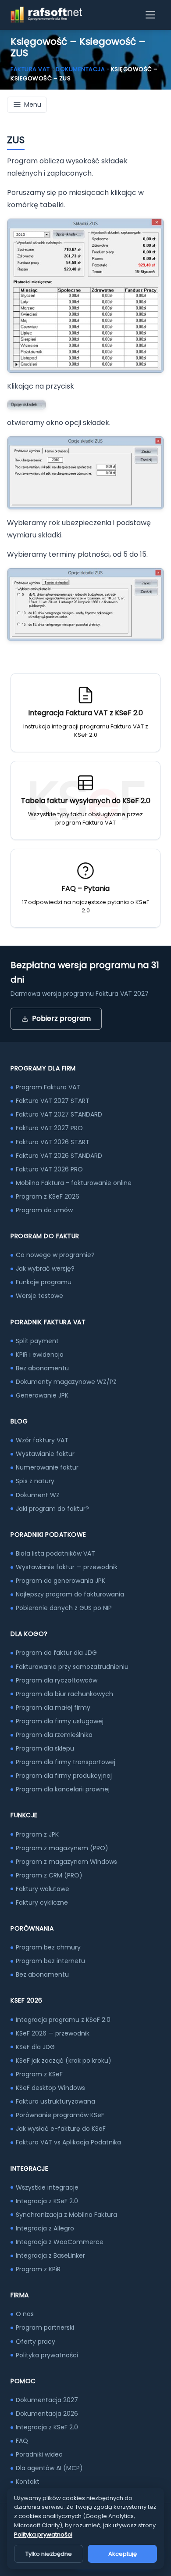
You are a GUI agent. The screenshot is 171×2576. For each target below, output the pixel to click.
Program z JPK (37, 1834)
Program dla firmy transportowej (66, 1762)
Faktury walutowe (43, 1889)
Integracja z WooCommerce (60, 2242)
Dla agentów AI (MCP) (49, 2468)
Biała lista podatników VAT (55, 1553)
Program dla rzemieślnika (54, 1735)
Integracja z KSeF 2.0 (47, 2201)
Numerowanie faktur (47, 1467)
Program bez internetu (50, 1961)
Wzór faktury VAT (42, 1440)
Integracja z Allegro (45, 2228)
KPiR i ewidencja (40, 1355)
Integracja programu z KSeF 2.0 (63, 2020)
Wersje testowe (39, 1296)
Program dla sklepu (45, 1748)
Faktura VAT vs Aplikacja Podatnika (68, 2142)
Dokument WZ (38, 1495)
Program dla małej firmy (53, 1708)
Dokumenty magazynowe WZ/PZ (66, 1382)
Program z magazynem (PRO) (62, 1848)
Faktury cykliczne (42, 1902)
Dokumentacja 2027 (47, 2400)
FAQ (22, 2441)
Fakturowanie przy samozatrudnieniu (72, 1667)
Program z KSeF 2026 (48, 1196)
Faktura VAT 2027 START (53, 1101)
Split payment (37, 1341)
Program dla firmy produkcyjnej (64, 1776)
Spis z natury (35, 1481)
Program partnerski (45, 2327)
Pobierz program (61, 1018)
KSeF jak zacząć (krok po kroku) (64, 2061)
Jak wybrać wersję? (45, 1268)
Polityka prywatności (47, 2355)
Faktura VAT (30, 69)
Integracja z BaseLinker (50, 2255)
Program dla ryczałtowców (57, 1680)
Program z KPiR (38, 2269)
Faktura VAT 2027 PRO (49, 1128)
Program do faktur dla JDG (56, 1653)
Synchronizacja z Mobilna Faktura (66, 2215)
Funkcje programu (44, 1282)
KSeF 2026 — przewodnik (53, 2033)
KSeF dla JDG (35, 2047)
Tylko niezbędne (49, 2554)
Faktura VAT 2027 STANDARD (59, 1114)
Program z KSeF (39, 2074)
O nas (25, 2314)
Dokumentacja (80, 69)
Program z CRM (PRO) (49, 1875)
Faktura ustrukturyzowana (55, 2101)
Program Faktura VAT (48, 1087)
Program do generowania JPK (61, 1581)
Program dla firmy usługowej (60, 1721)
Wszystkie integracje (47, 2187)
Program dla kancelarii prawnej (63, 1789)
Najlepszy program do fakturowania (70, 1594)
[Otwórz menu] (151, 15)
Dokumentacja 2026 (47, 2414)
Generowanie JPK (42, 1395)
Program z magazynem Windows (66, 1862)
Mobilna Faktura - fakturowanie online (74, 1183)
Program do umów (44, 1210)
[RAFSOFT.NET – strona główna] (46, 15)
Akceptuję (123, 2554)
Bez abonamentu (42, 1368)
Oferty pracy (36, 2342)
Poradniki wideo (39, 2454)
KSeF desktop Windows (50, 2088)
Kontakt (28, 2482)
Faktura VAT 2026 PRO (49, 1169)
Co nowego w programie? (55, 1255)
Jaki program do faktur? (52, 1509)
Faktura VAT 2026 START (53, 1142)
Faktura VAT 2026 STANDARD (59, 1156)
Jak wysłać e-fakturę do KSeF (61, 2129)
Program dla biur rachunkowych (64, 1694)
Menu (33, 104)
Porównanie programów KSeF (60, 2115)
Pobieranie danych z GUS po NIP (64, 1608)
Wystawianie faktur (45, 1454)
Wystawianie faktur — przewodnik (67, 1567)
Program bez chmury (48, 1947)
